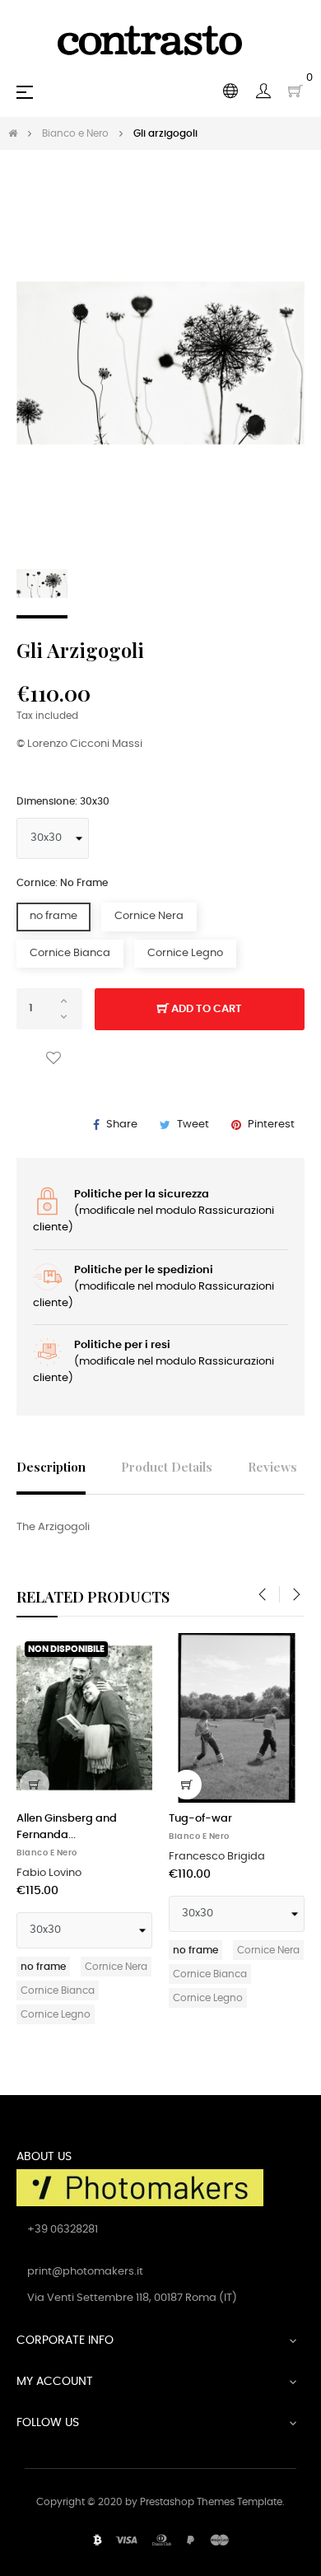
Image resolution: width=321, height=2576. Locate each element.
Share (122, 1125)
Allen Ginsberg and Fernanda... (67, 1827)
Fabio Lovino (49, 1873)
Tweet (193, 1125)
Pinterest (271, 1125)
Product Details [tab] (167, 1466)
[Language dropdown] (230, 91)
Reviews (272, 1466)
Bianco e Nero (47, 1853)
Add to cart (205, 1009)
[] (35, 1785)
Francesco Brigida (217, 1857)
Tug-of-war (200, 1819)
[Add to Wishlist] (53, 1059)
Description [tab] (51, 1466)
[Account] (263, 91)
